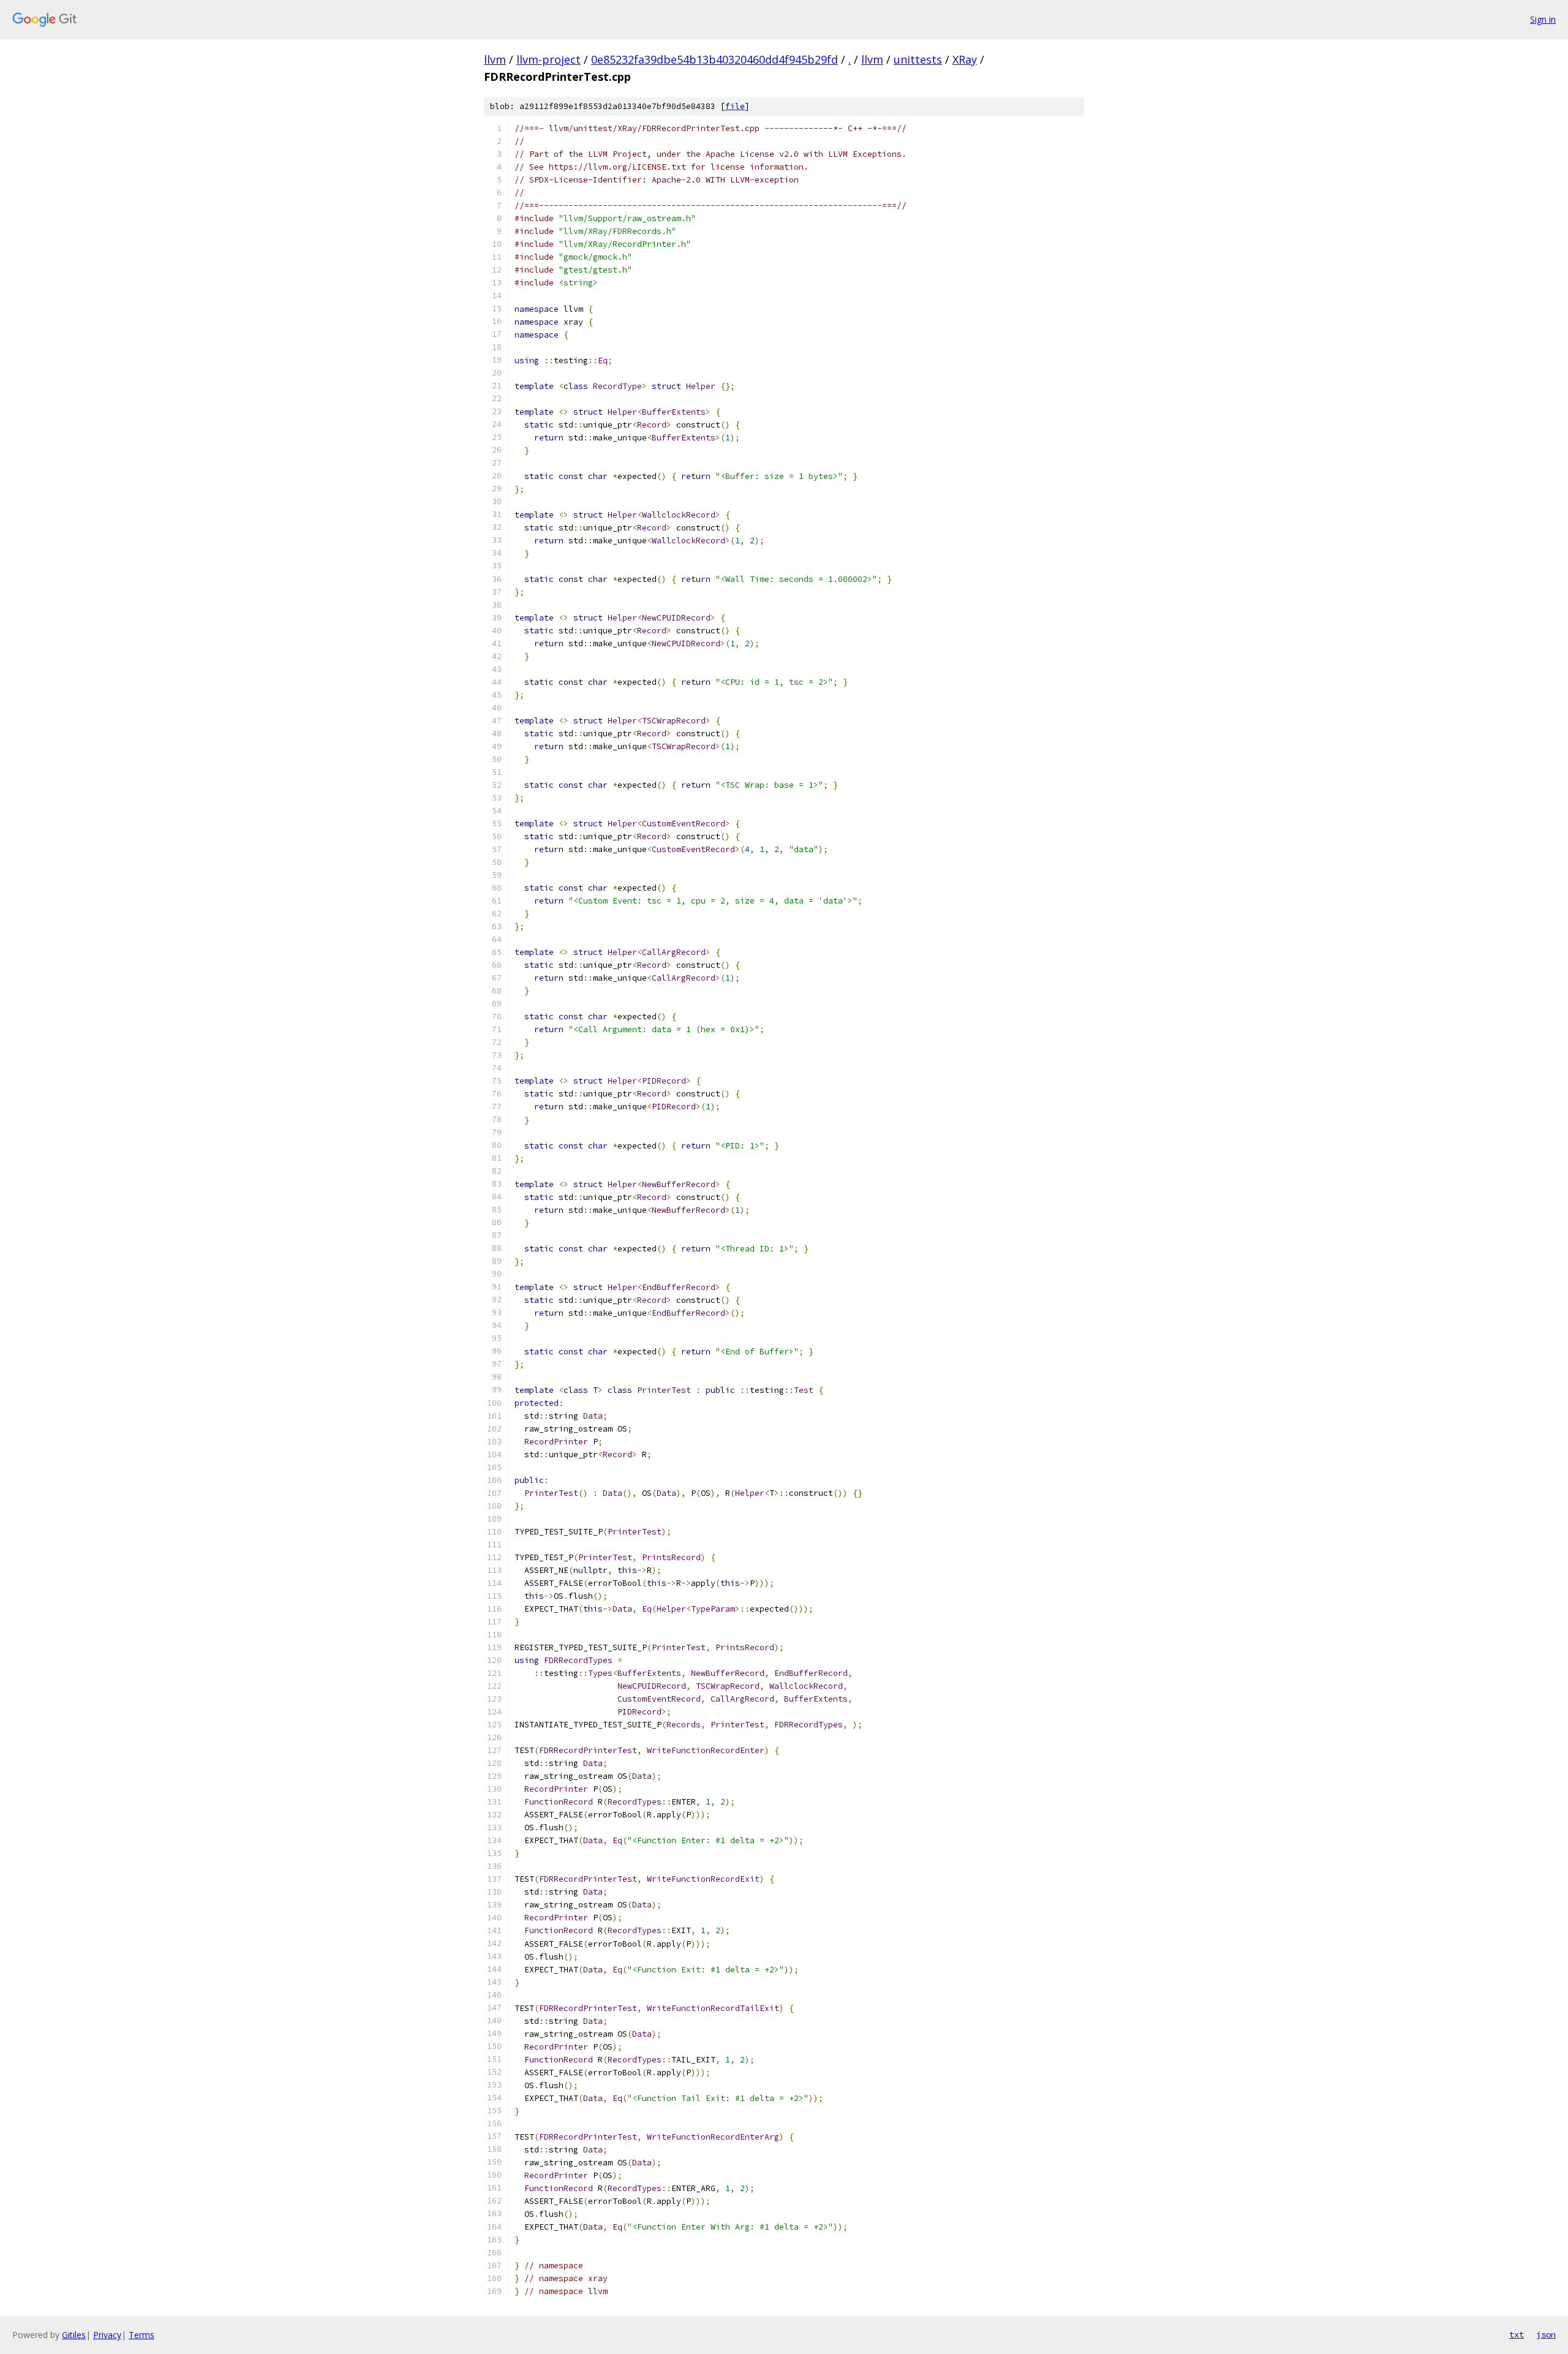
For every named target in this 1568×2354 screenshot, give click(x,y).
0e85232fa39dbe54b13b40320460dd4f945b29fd (714, 59)
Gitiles (74, 2335)
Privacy (107, 2335)
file (735, 106)
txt (1517, 2334)
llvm (495, 59)
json (1546, 2334)
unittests (918, 59)
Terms (141, 2335)
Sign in (1543, 19)
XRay (965, 59)
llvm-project (548, 59)
